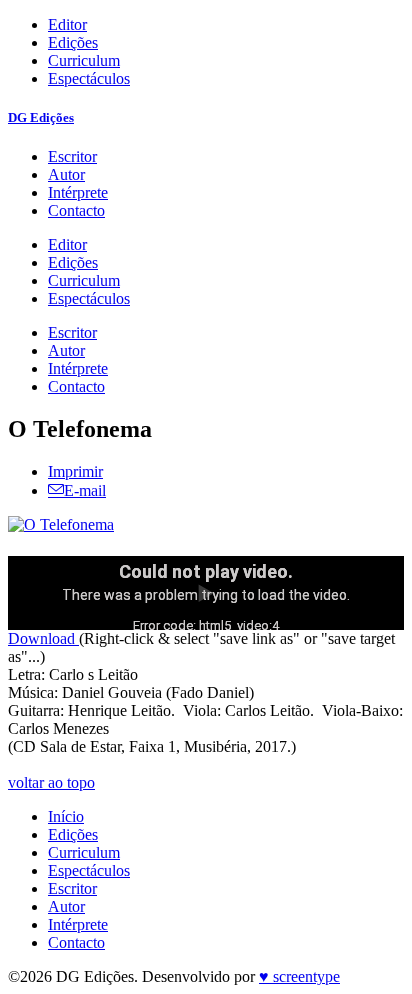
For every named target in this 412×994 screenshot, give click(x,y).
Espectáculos (89, 78)
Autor (66, 174)
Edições (73, 42)
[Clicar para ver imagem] (61, 524)
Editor (67, 24)
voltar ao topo (51, 782)
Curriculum (84, 60)
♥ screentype (299, 976)
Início (66, 816)
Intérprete (78, 192)
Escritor (72, 156)
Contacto (76, 210)
